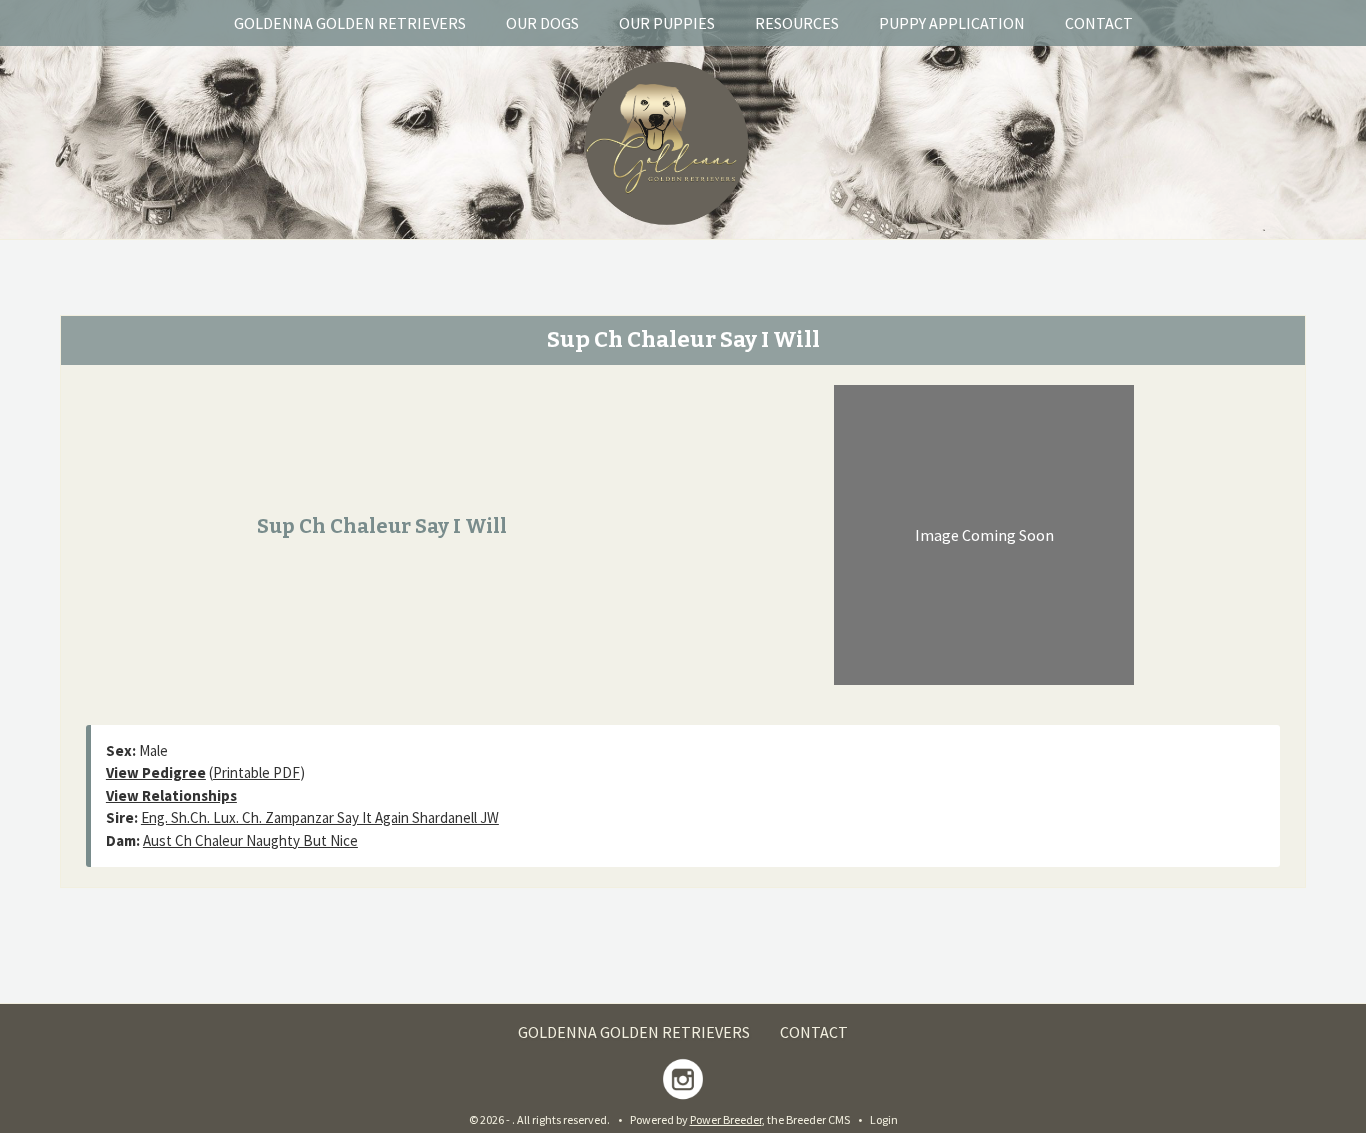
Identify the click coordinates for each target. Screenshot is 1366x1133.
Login (884, 1119)
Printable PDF (256, 772)
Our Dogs (542, 23)
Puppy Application (952, 23)
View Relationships (171, 795)
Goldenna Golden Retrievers (350, 23)
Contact (1099, 23)
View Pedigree (156, 772)
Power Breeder (726, 1119)
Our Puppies (667, 23)
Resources (797, 23)
